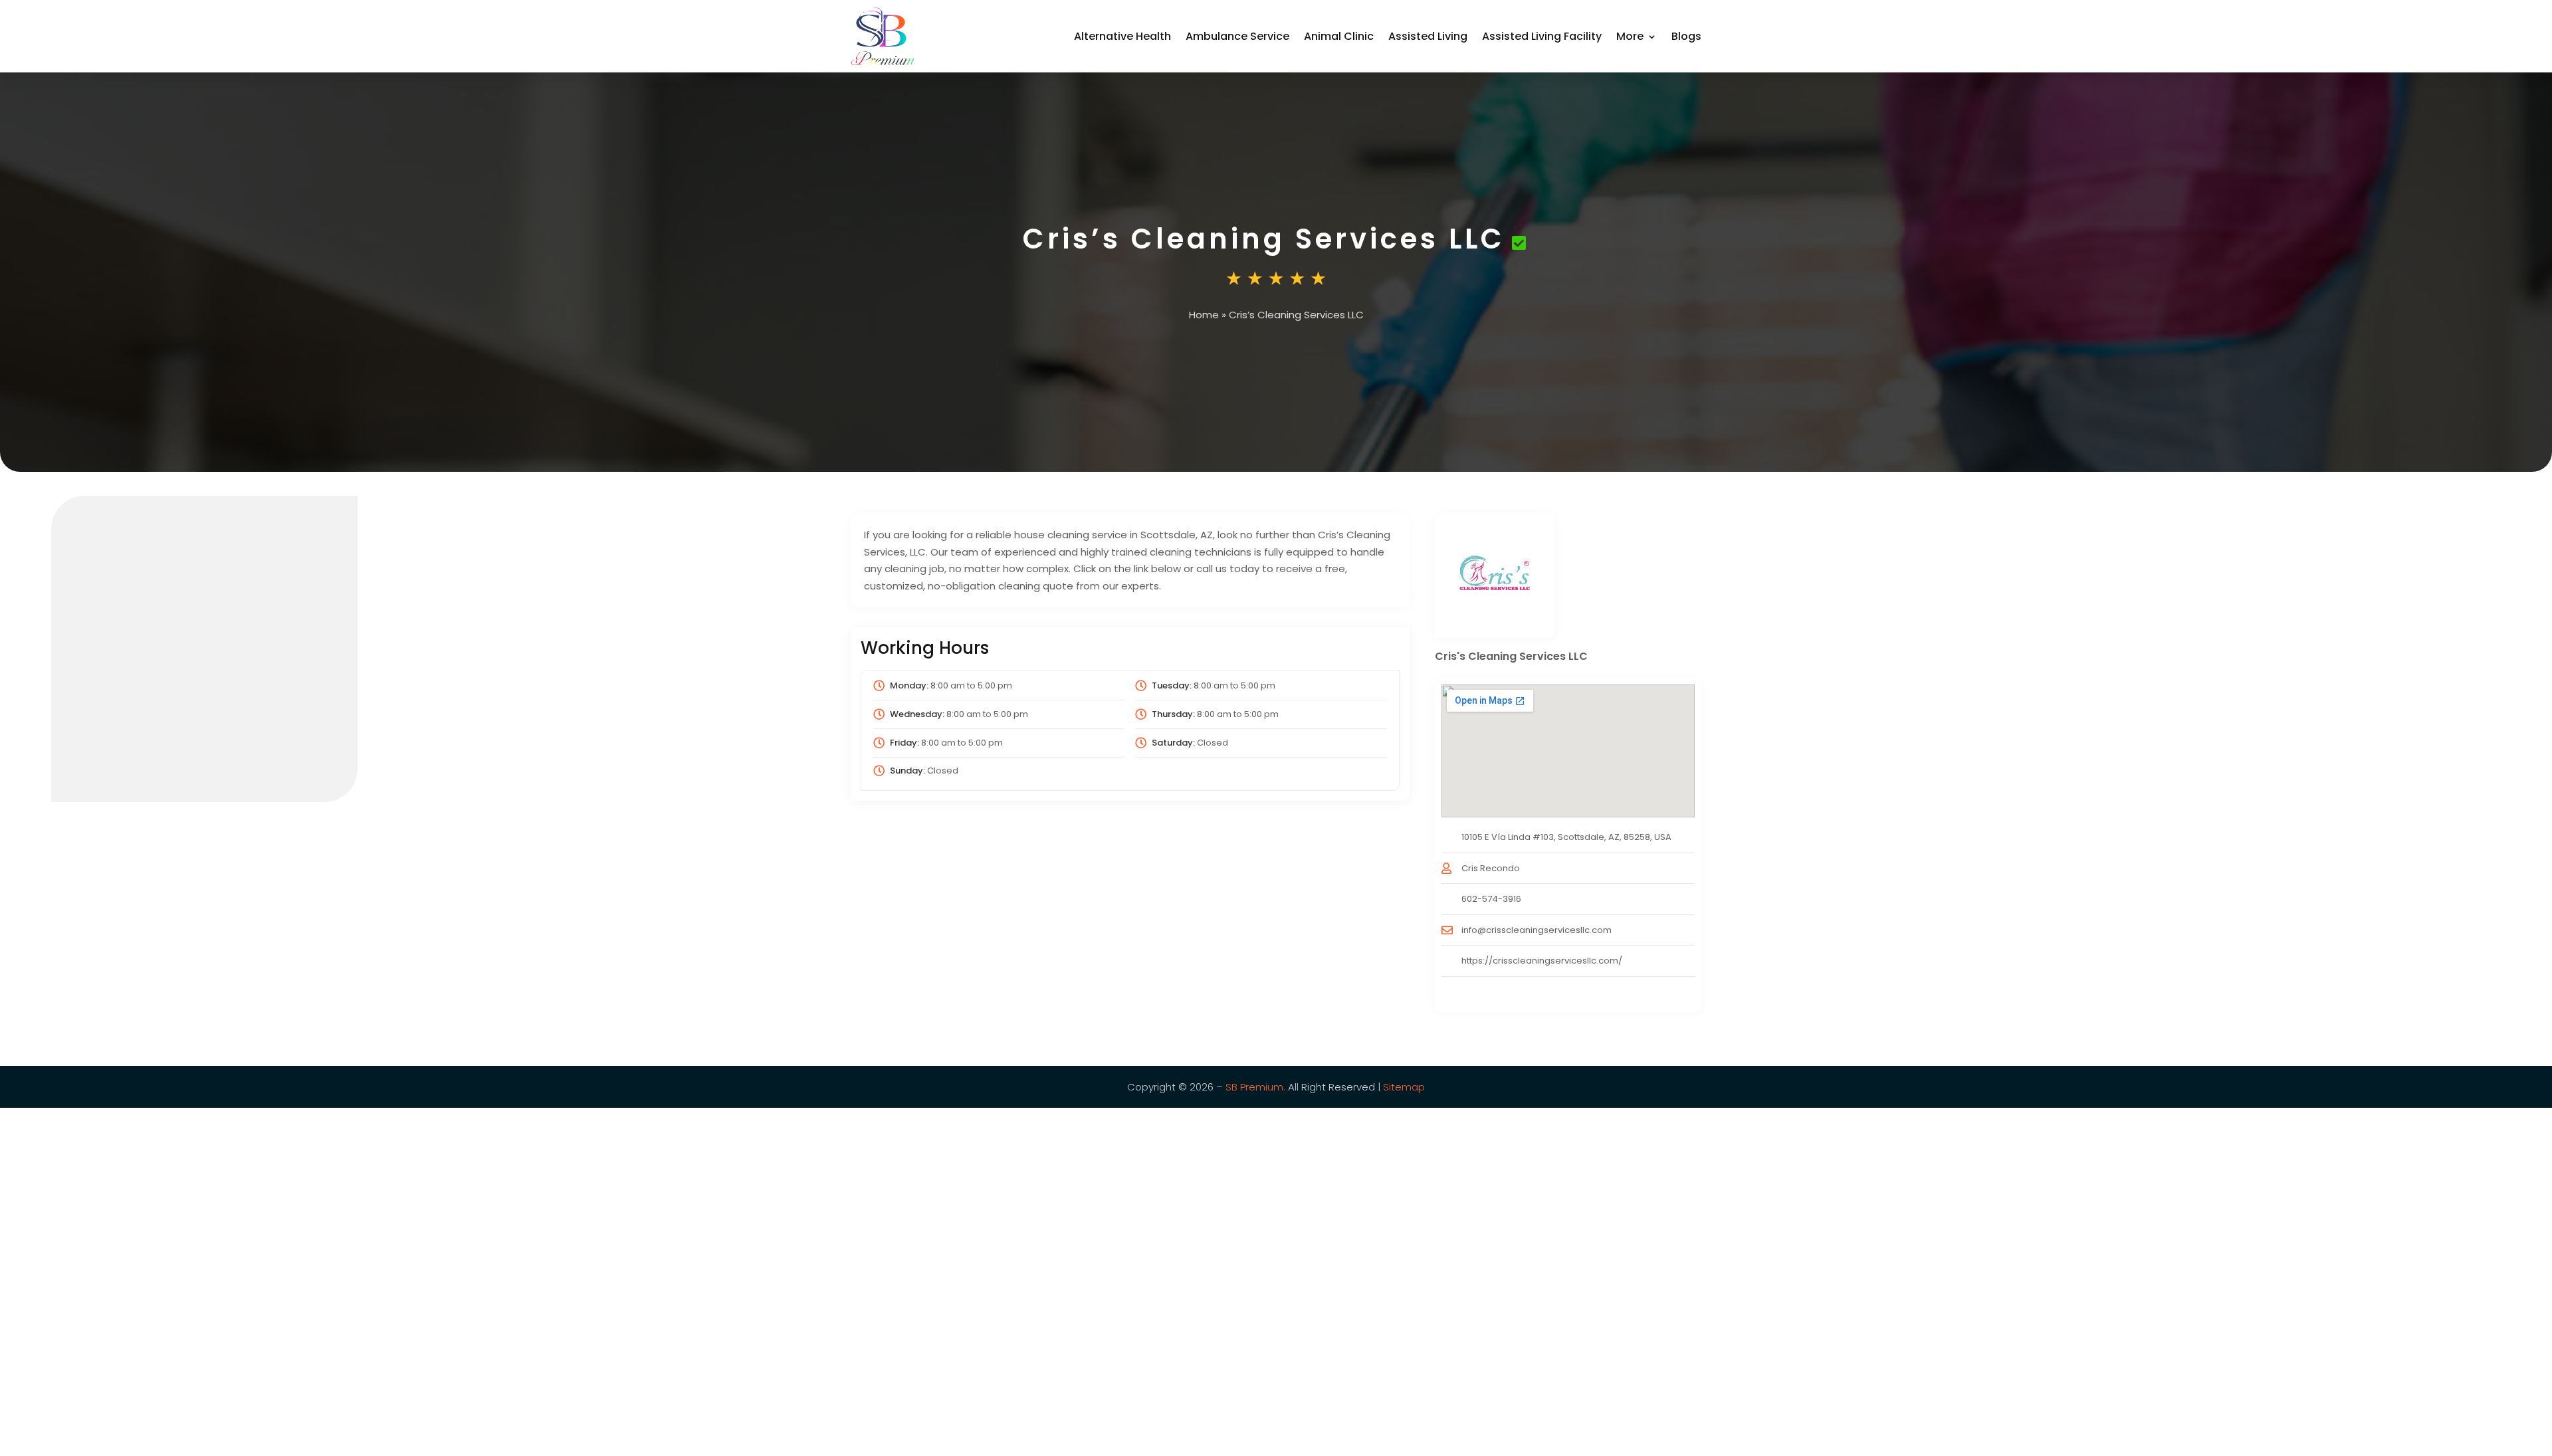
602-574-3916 (1491, 899)
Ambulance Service (1237, 36)
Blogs (1686, 36)
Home (1204, 315)
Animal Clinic (1339, 36)
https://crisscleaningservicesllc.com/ (1542, 961)
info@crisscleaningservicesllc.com (1537, 930)
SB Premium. (1255, 1087)
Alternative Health (1122, 36)
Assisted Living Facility (1542, 36)
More (1630, 36)
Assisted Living (1428, 36)
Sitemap (1403, 1087)
